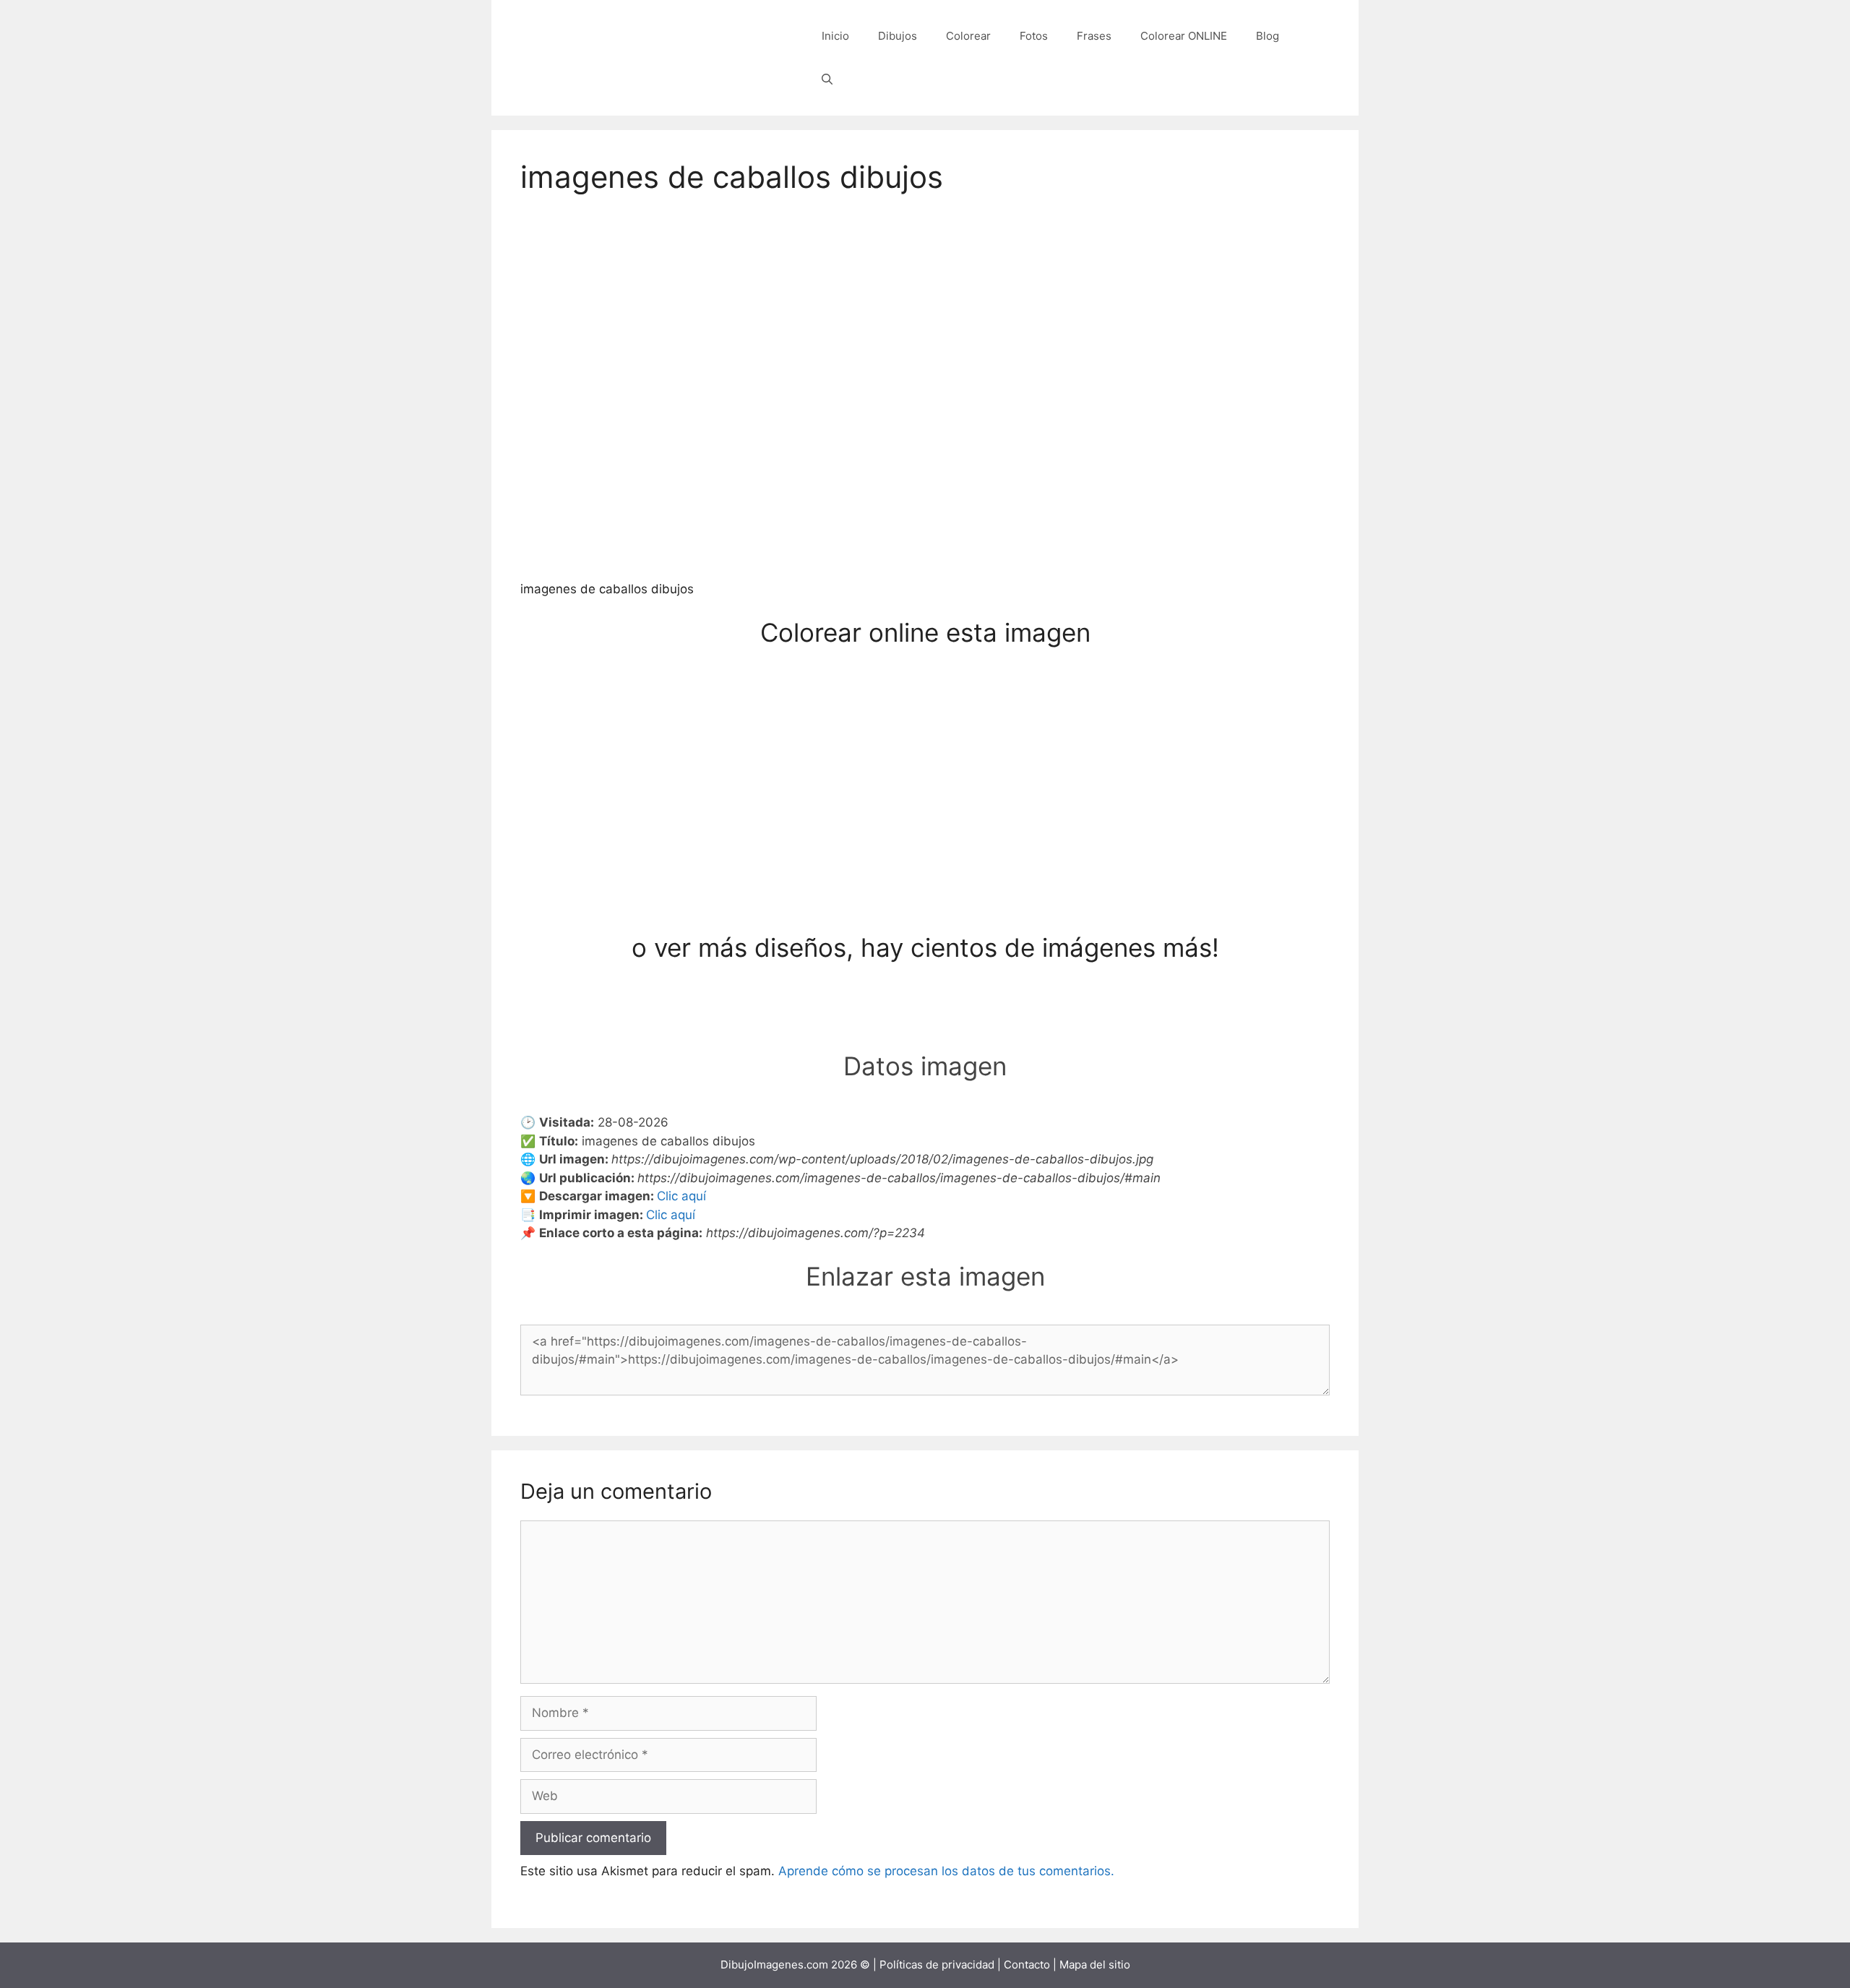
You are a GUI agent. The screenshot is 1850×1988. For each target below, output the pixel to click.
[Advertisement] (925, 825)
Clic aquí (681, 1196)
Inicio (835, 36)
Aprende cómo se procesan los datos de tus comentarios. (946, 1871)
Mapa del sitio (1095, 1965)
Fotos (1034, 36)
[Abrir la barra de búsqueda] (827, 79)
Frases (1094, 36)
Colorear (968, 36)
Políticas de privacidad (937, 1965)
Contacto (1027, 1965)
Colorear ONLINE (1184, 36)
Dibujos (898, 36)
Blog (1268, 36)
